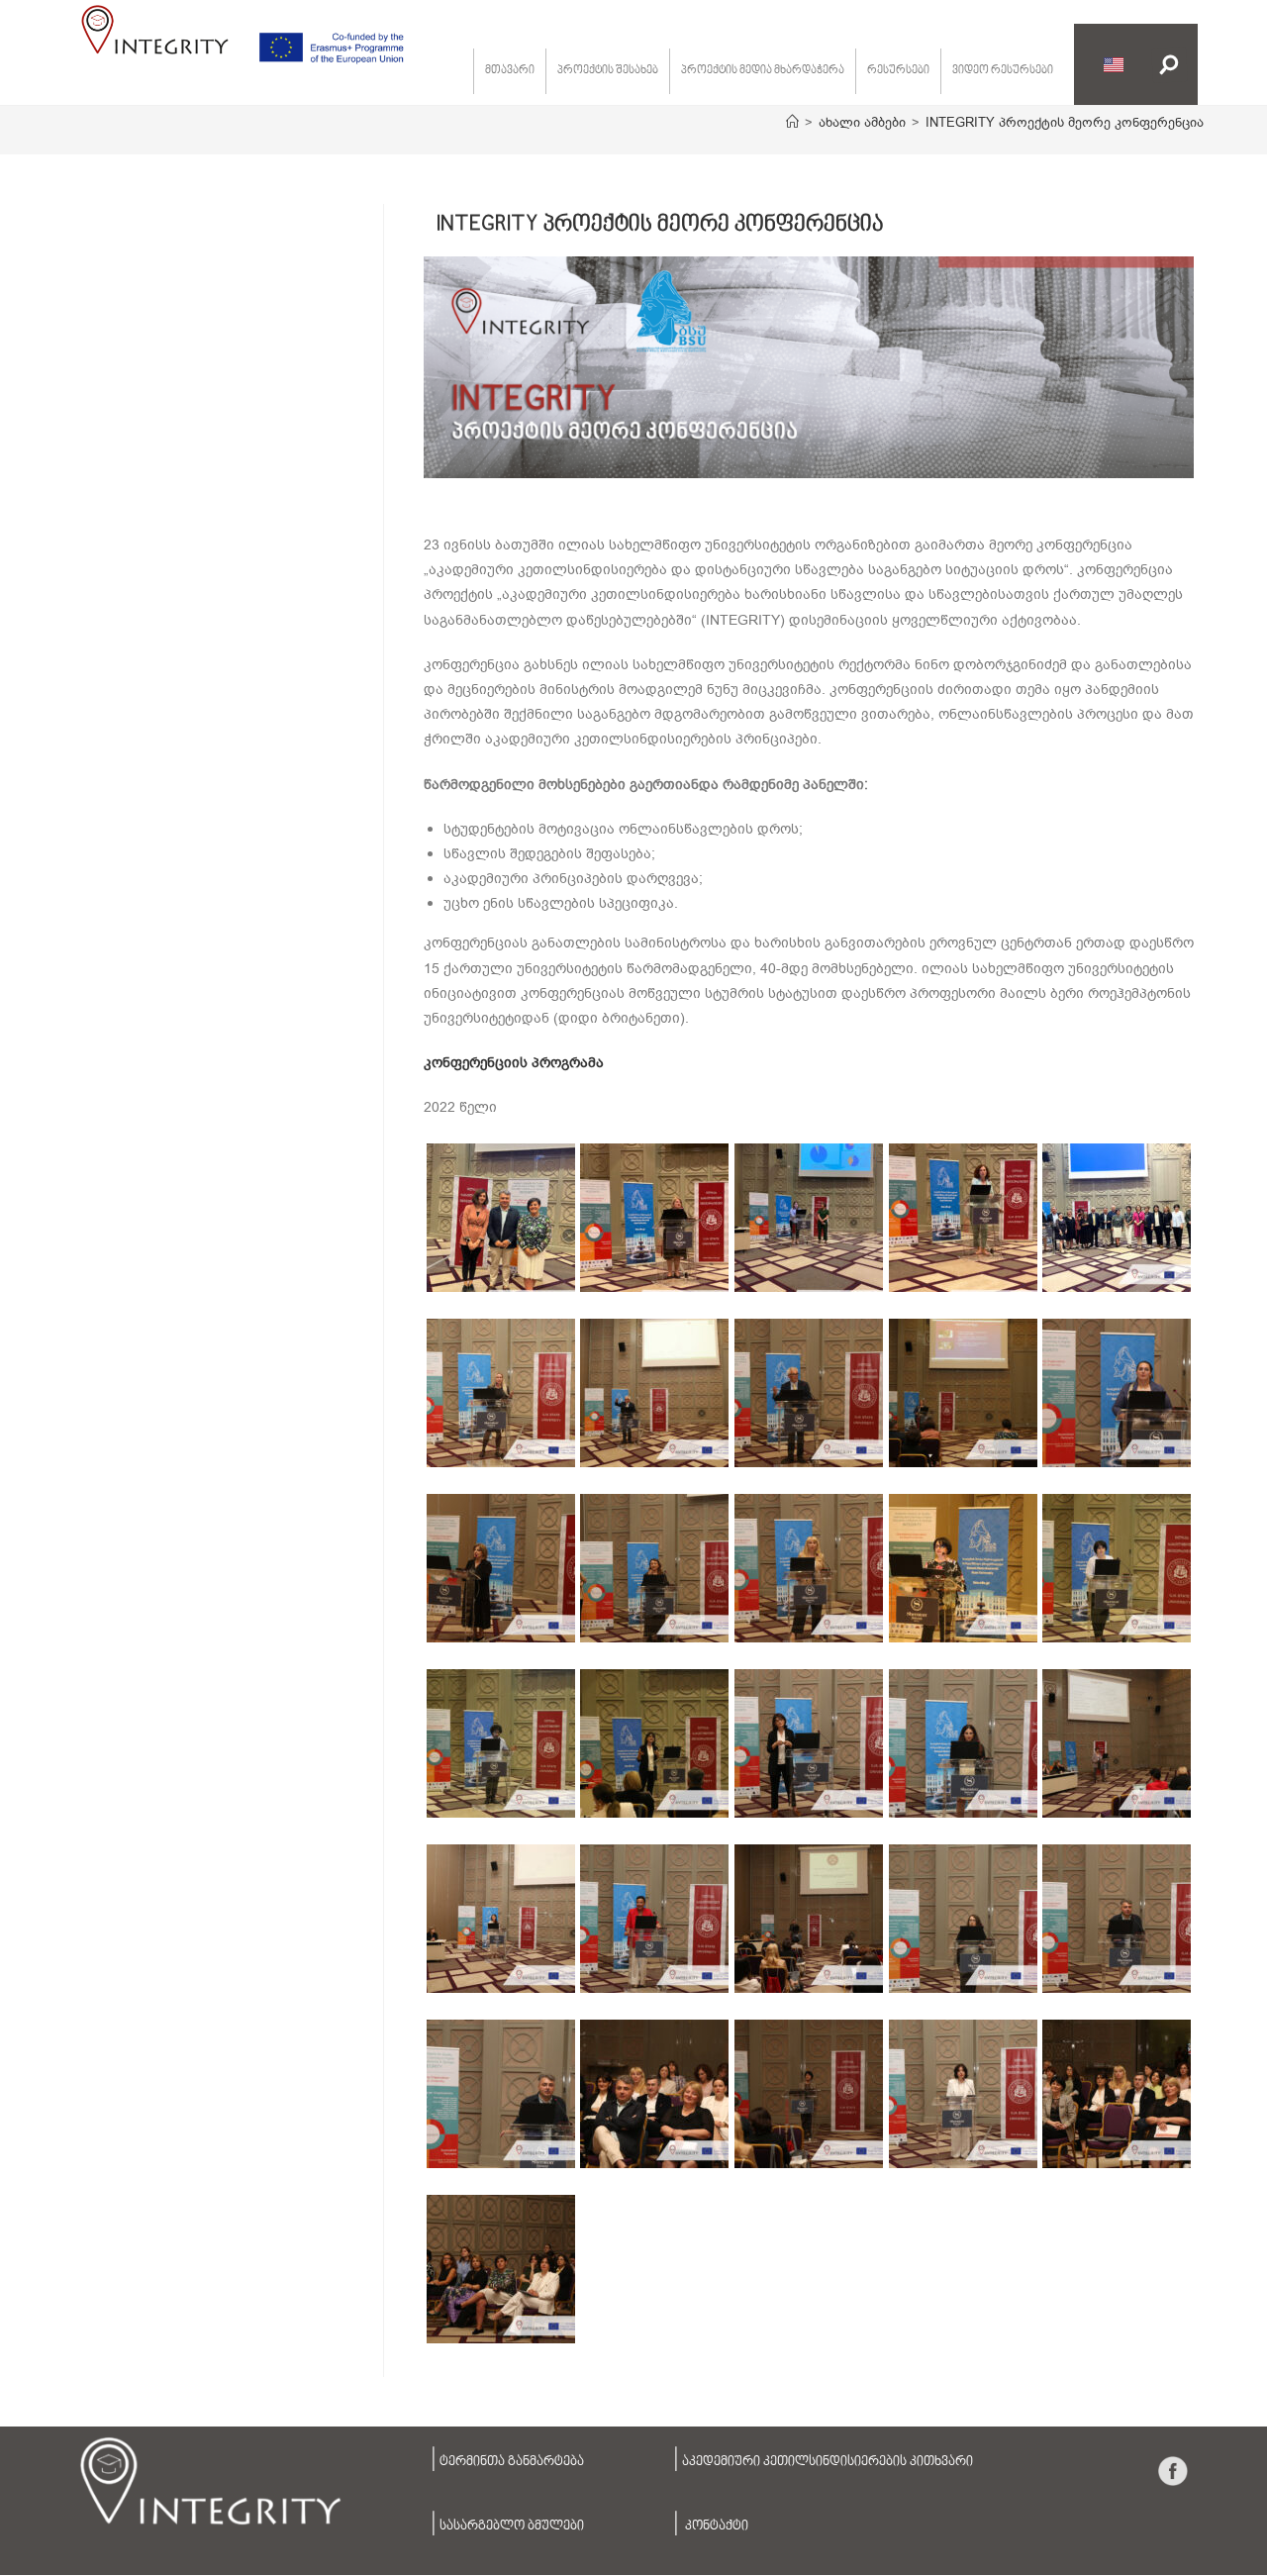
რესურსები (898, 71)
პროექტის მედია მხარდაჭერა (763, 71)
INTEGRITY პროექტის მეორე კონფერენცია (1065, 122)
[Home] (792, 122)
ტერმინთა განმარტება (512, 2462)
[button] (1170, 65)
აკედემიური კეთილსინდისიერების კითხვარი (828, 2462)
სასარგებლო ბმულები (512, 2526)
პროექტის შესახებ (608, 71)
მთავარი (510, 71)
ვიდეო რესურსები (1003, 71)
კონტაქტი (715, 2526)
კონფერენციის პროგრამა (514, 1063)
